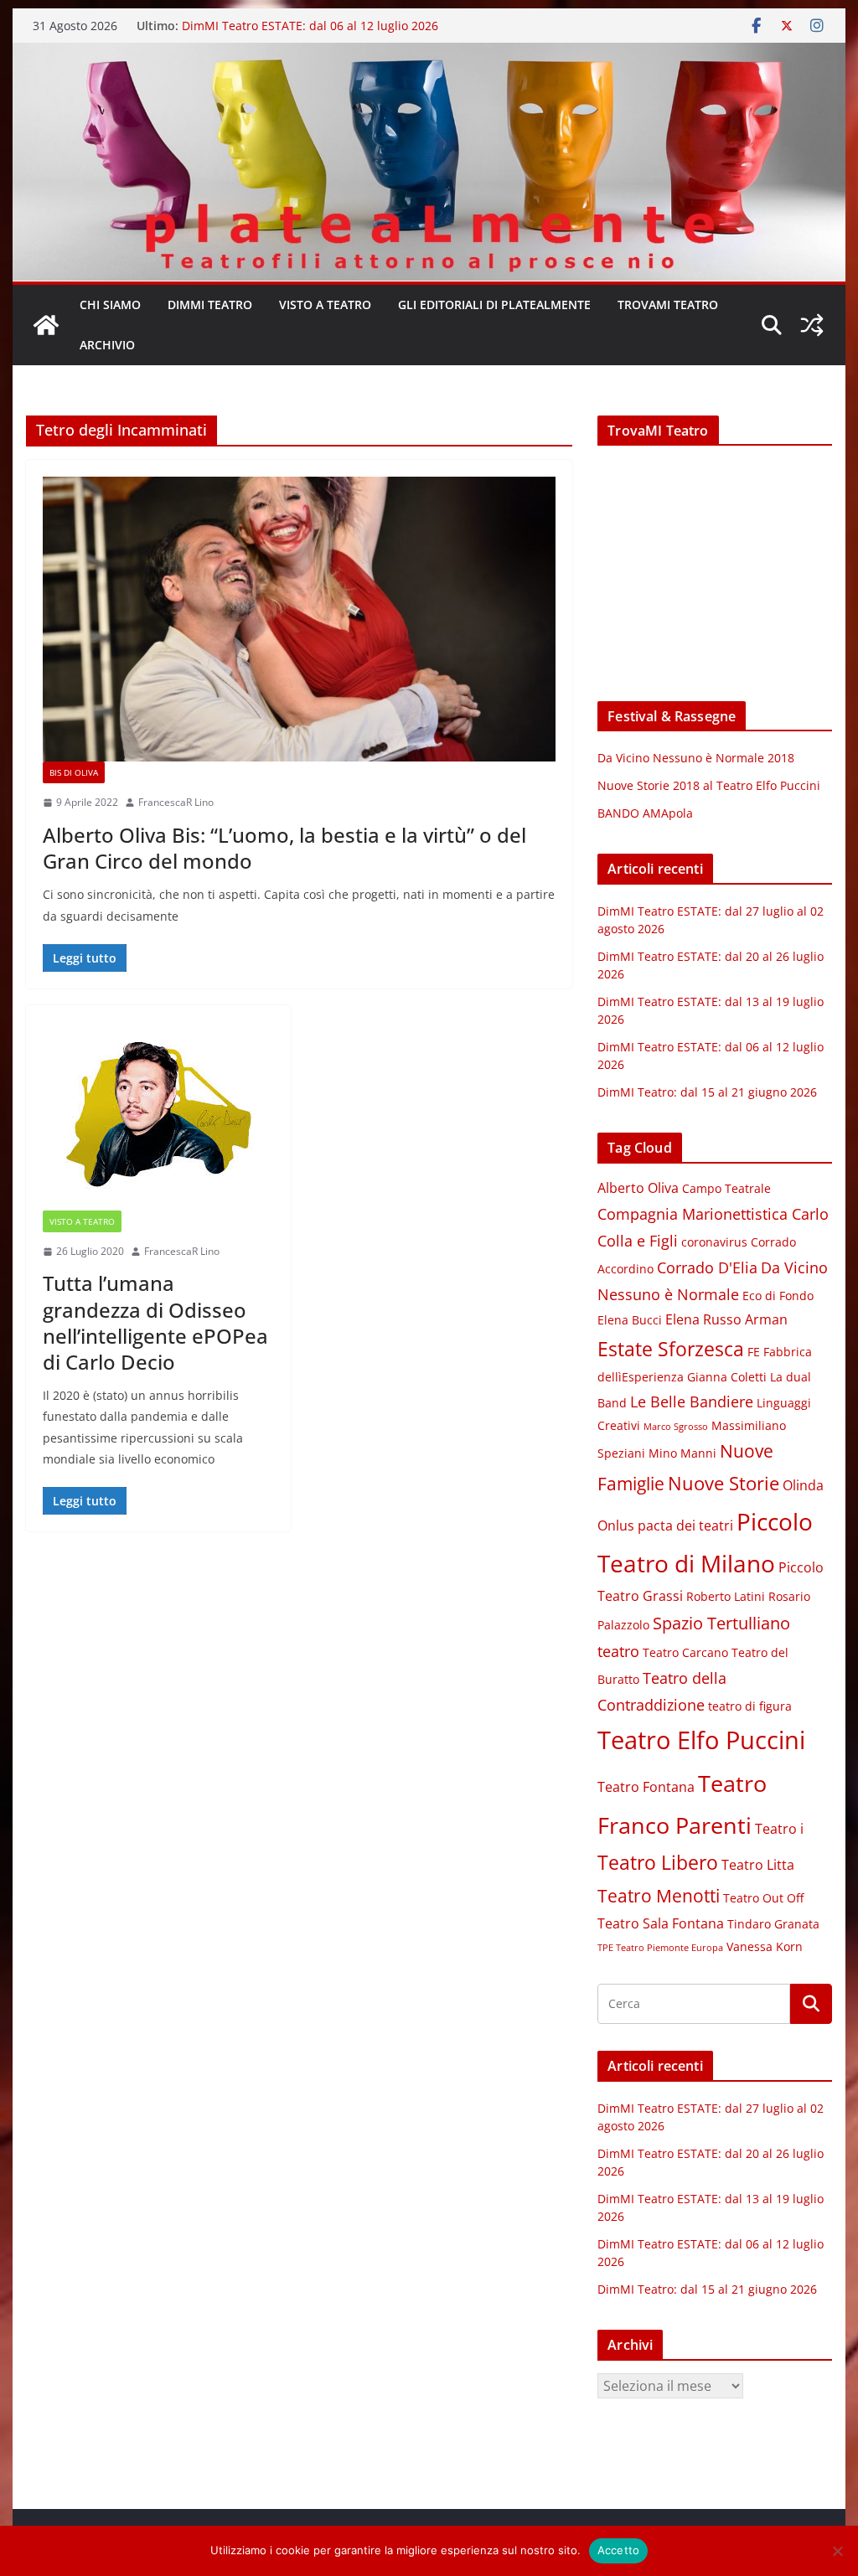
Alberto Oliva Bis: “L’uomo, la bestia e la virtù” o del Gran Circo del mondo (284, 848)
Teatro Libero (658, 1862)
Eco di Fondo (778, 1296)
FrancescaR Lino (176, 802)
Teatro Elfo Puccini (701, 1740)
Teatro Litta (758, 1865)
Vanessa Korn (765, 1947)
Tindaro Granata (773, 1924)
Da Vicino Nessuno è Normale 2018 (696, 758)
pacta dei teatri (685, 1525)
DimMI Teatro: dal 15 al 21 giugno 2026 (707, 1092)
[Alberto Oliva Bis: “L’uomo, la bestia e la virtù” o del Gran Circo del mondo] (299, 619)
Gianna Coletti (727, 1377)
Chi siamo (110, 305)
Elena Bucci (630, 1320)
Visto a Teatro (325, 305)
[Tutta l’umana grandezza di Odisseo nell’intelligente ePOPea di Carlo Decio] (158, 1116)
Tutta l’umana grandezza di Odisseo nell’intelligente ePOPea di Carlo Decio (155, 1322)
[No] (837, 2551)
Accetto (619, 2550)
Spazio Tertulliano (721, 1623)
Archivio (107, 345)
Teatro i (779, 1829)
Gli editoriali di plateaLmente (494, 305)
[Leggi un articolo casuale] (812, 325)
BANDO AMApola (645, 813)
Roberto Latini (726, 1597)
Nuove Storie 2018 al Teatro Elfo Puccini (709, 785)
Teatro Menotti (659, 1896)
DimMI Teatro (210, 305)
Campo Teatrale (726, 1189)
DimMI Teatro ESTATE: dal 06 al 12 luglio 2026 (310, 26)
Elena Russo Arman (726, 1319)
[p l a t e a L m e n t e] (429, 54)
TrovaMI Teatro (668, 305)
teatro (618, 1651)
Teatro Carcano (685, 1653)
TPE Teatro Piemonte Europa (660, 1948)
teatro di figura (750, 1706)
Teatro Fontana (646, 1787)
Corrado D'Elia (707, 1267)
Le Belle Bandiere (692, 1402)
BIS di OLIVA (74, 772)
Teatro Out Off (763, 1898)
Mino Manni (682, 1453)
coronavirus (714, 1242)
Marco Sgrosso (676, 1427)
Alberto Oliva (638, 1188)
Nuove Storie (724, 1483)
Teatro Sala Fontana (661, 1923)
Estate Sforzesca (671, 1349)
